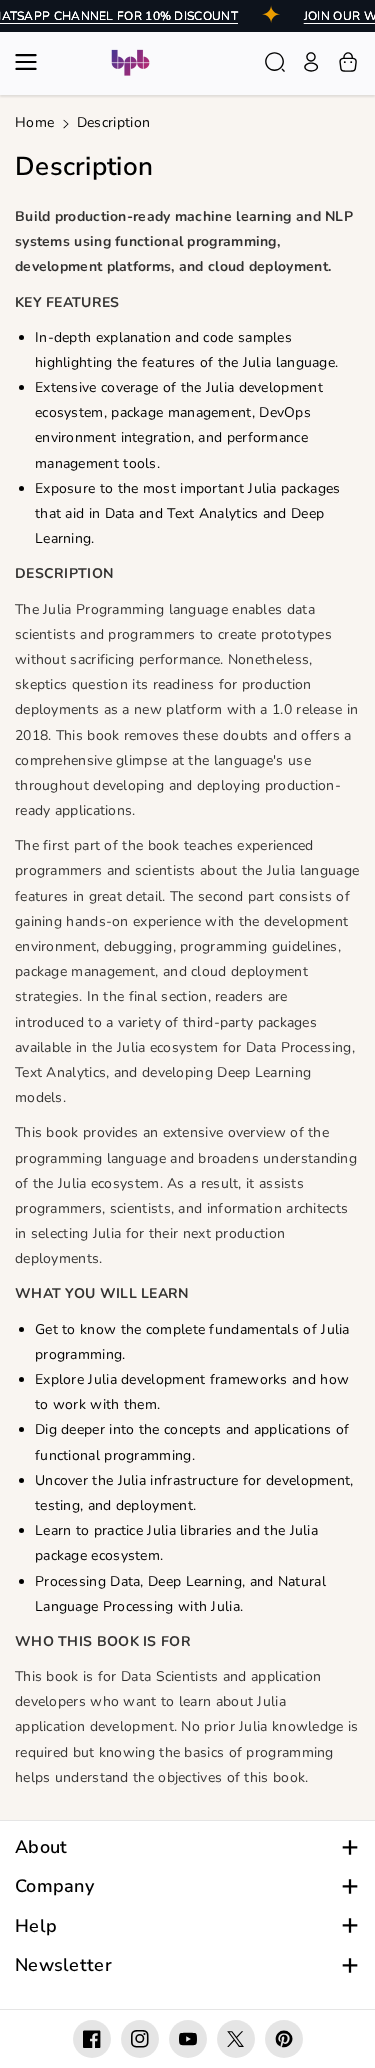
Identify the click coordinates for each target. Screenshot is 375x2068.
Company (54, 1886)
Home (34, 122)
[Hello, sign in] (311, 62)
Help (36, 1926)
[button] (32, 62)
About (41, 1847)
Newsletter (63, 1965)
